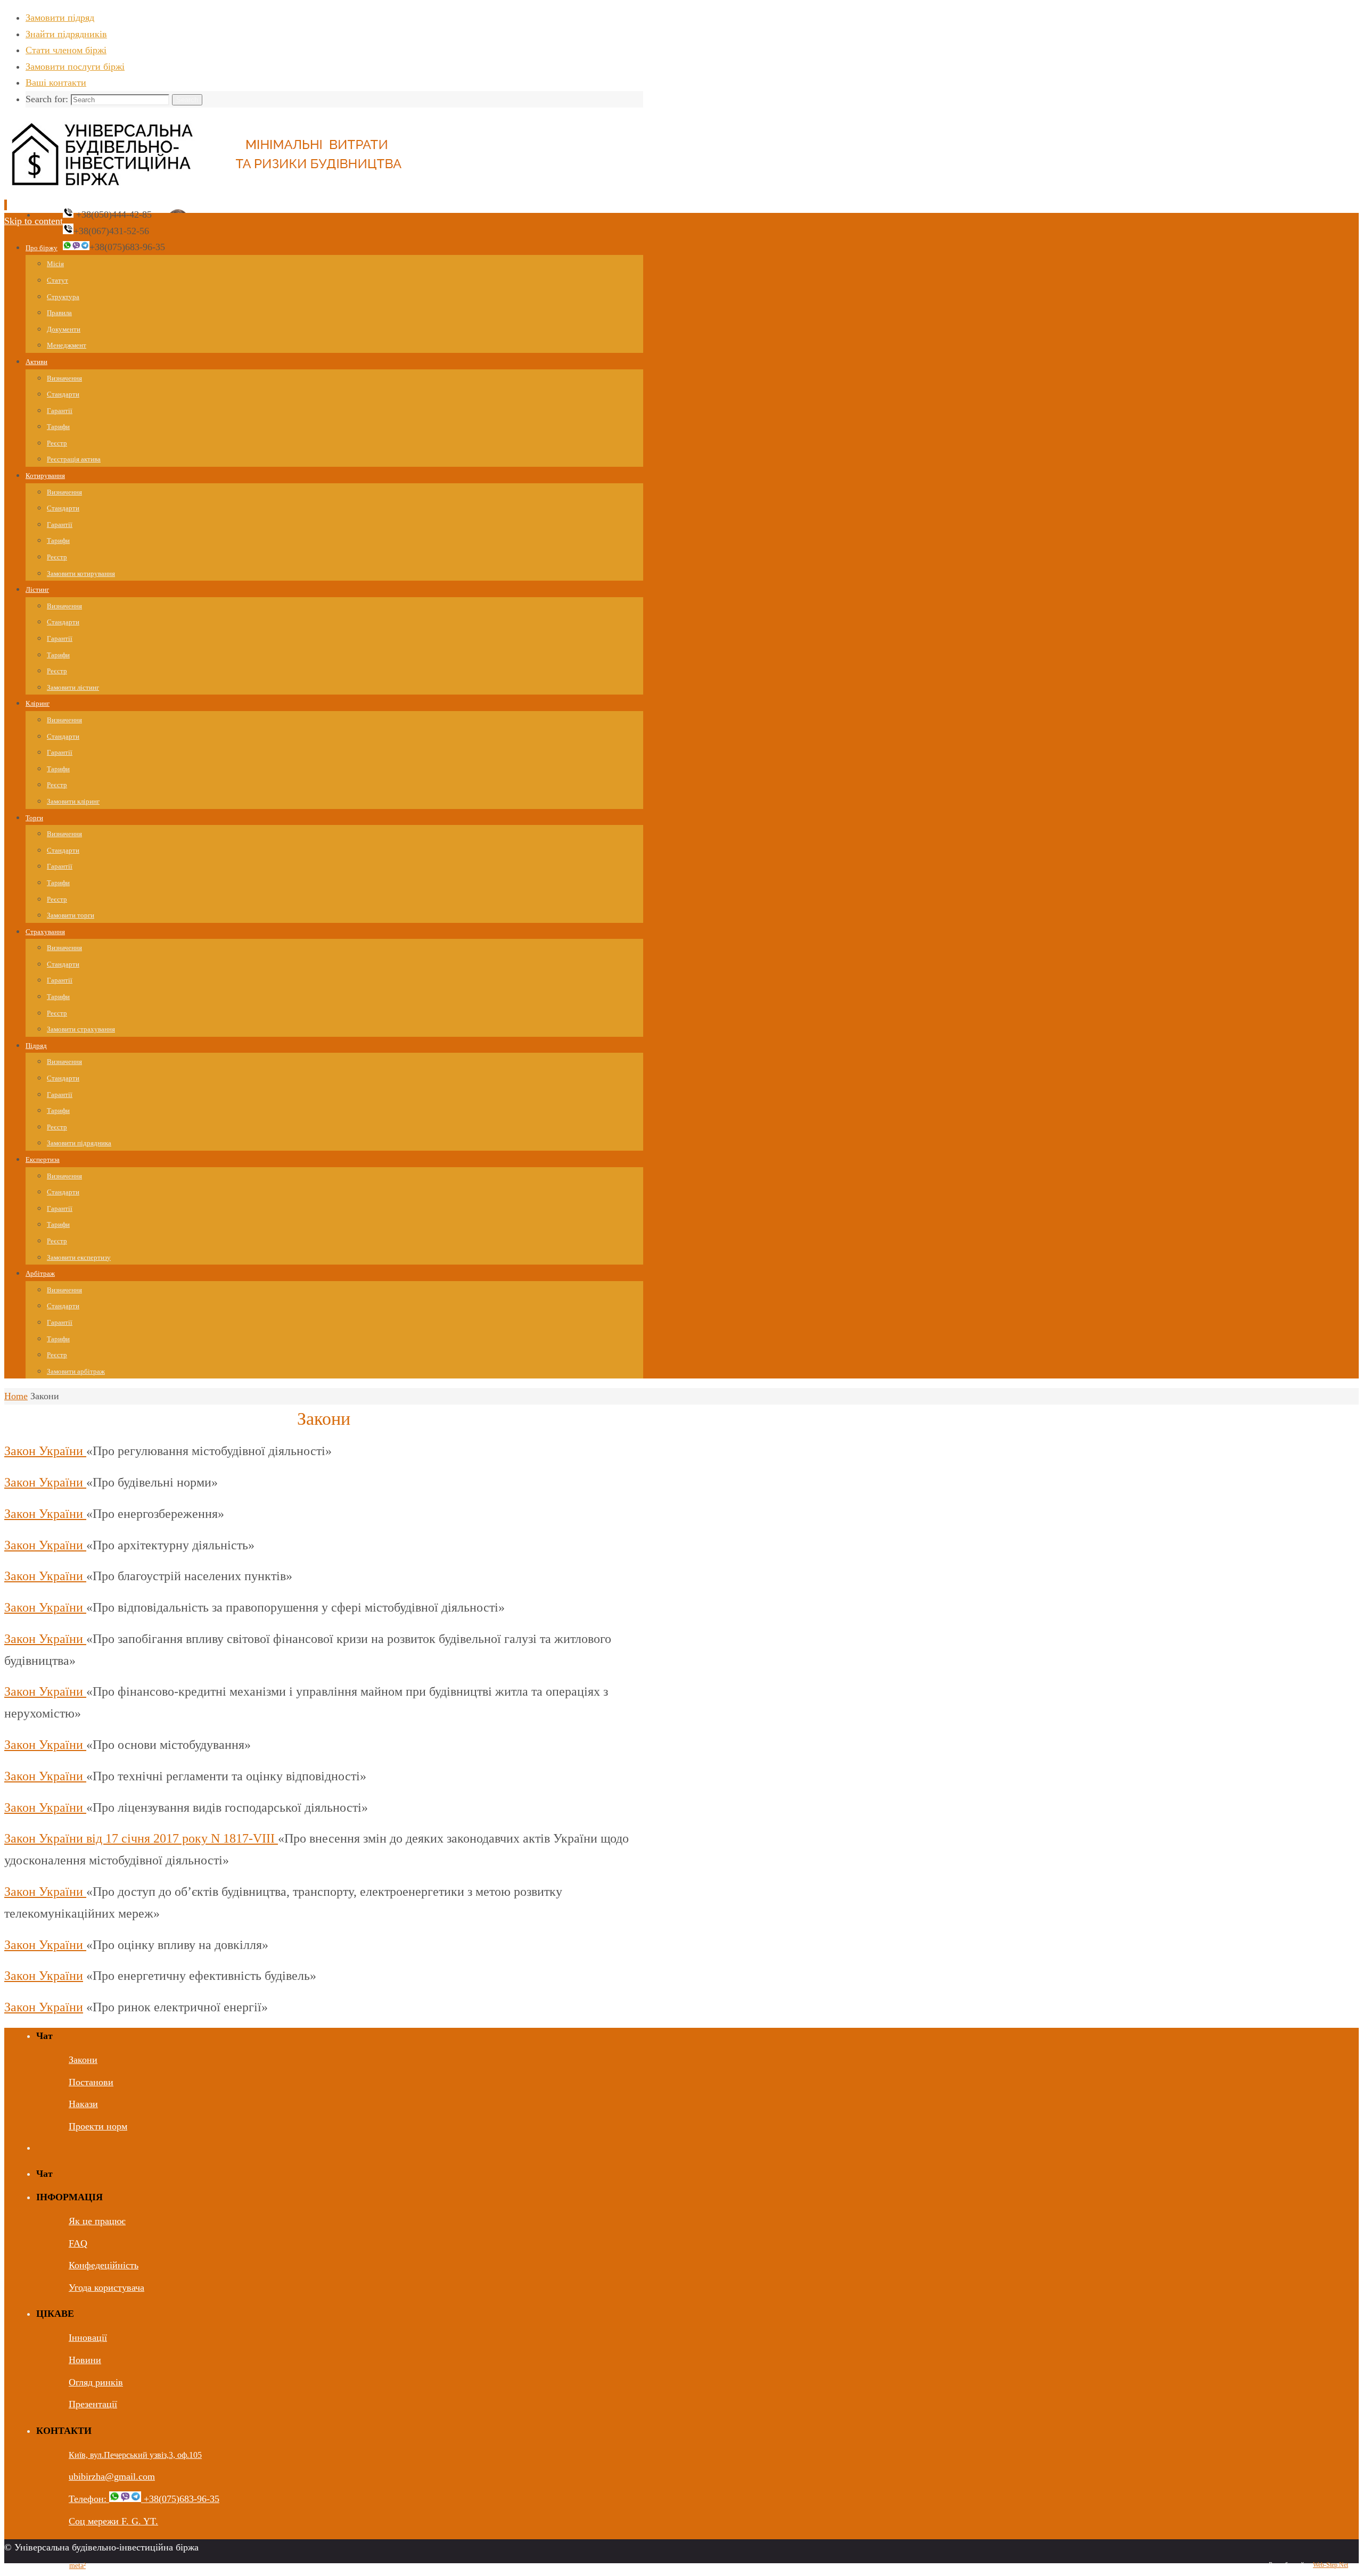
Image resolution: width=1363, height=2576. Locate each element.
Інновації (88, 2338)
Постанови (91, 2082)
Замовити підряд (60, 18)
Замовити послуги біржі (75, 67)
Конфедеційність (104, 2265)
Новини (85, 2360)
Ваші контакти (56, 82)
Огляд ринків (96, 2382)
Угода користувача (106, 2288)
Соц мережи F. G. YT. (113, 2521)
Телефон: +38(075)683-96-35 (144, 2499)
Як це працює (97, 2221)
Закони (83, 2060)
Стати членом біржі (66, 50)
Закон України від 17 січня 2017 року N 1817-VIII (141, 1838)
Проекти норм (98, 2126)
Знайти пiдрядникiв (66, 34)
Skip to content (34, 221)
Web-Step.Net (1331, 2565)
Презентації (93, 2404)
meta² (77, 2566)
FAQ (78, 2243)
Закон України (45, 1451)
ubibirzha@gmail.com (112, 2476)
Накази (83, 2104)
